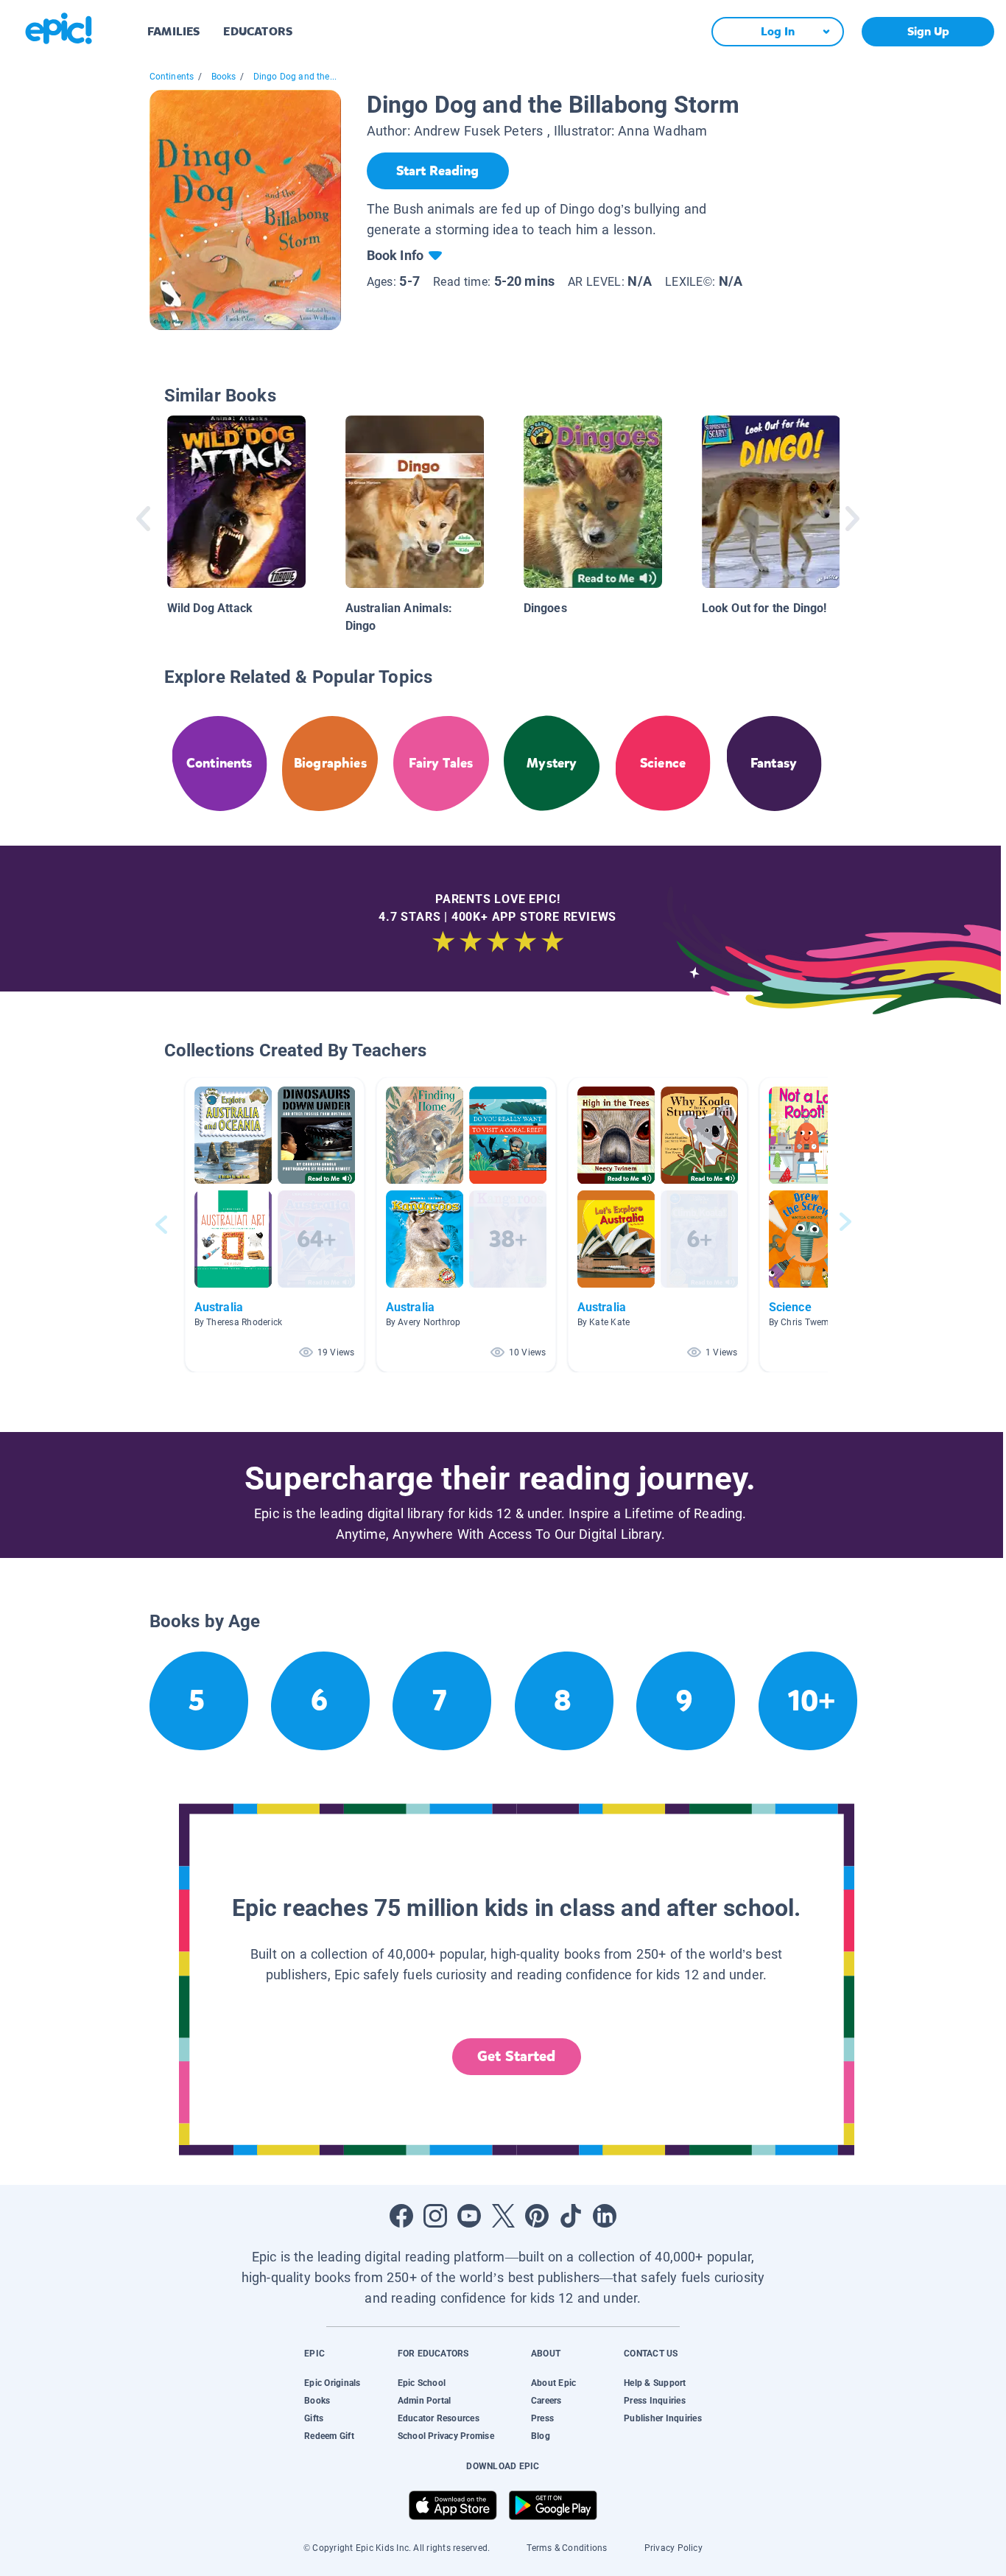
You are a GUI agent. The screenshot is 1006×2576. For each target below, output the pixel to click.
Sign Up (928, 31)
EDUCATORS (258, 31)
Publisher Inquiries (663, 2418)
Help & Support (655, 2383)
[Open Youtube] (469, 2216)
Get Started (516, 2056)
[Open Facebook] (401, 2216)
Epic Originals (332, 2383)
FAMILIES (173, 31)
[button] (275, 1225)
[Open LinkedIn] (605, 2216)
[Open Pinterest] (537, 2216)
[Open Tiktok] (571, 2216)
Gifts (314, 2418)
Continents (172, 77)
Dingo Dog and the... (295, 77)
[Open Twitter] (503, 2216)
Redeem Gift (329, 2436)
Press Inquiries (655, 2401)
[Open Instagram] (435, 2216)
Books (224, 77)
